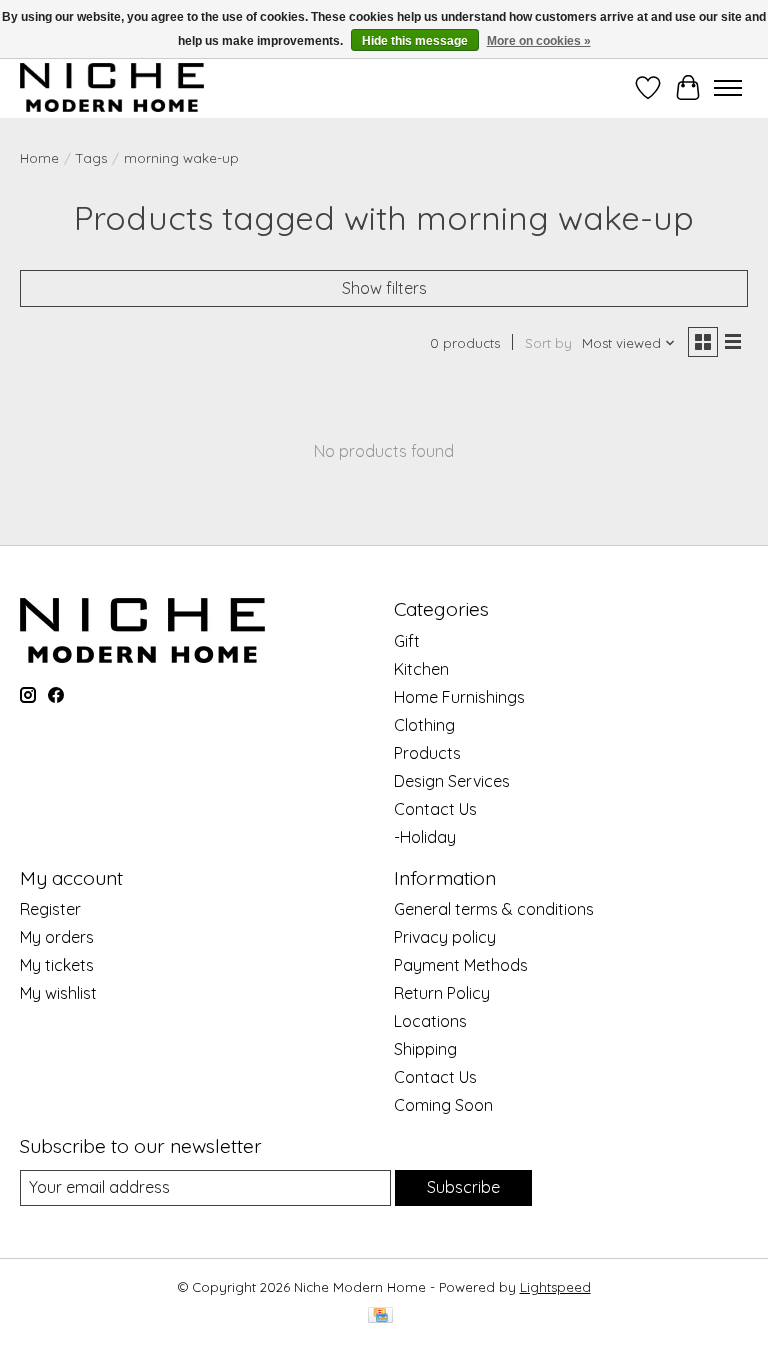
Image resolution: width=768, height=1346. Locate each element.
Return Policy (442, 993)
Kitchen (421, 669)
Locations (430, 1021)
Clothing (424, 725)
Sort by (548, 343)
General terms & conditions (494, 909)
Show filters (384, 288)
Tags (91, 158)
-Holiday (425, 837)
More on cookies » (539, 41)
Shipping (425, 1049)
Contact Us (435, 809)
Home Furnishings (459, 697)
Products (427, 753)
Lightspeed (555, 1287)
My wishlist (58, 993)
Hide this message (415, 41)
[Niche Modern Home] (112, 87)
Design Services (452, 781)
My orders (57, 937)
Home (39, 158)
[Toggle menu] (728, 88)
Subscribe (463, 1187)
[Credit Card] (380, 1316)
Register (50, 909)
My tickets (57, 965)
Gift (407, 641)
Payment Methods (461, 965)
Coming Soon (443, 1105)
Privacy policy (445, 937)
